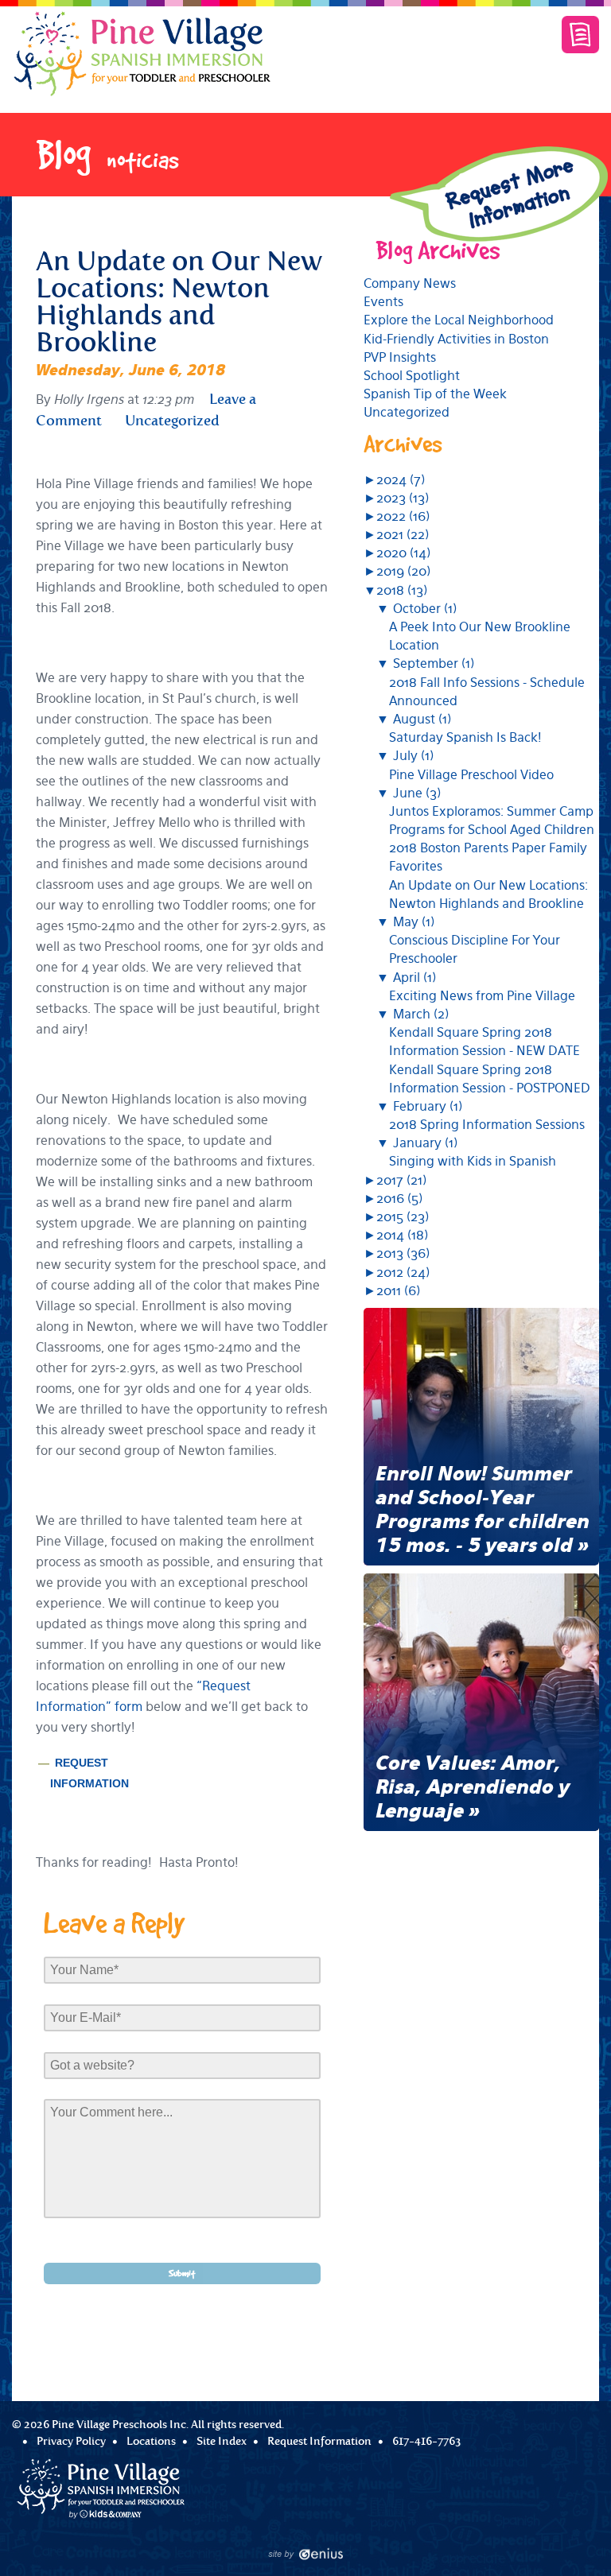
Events (383, 302)
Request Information (319, 2441)
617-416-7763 (426, 2441)
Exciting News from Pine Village (482, 996)
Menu (580, 35)
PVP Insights (400, 357)
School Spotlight (412, 376)
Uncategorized (407, 412)
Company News (410, 283)
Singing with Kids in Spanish (473, 1161)
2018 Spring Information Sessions (487, 1125)
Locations (151, 2441)
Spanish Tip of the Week (435, 394)
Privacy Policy (71, 2441)
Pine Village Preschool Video (471, 775)
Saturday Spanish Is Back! (465, 737)
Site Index (222, 2441)
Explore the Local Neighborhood (459, 320)
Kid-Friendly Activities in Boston (456, 339)
